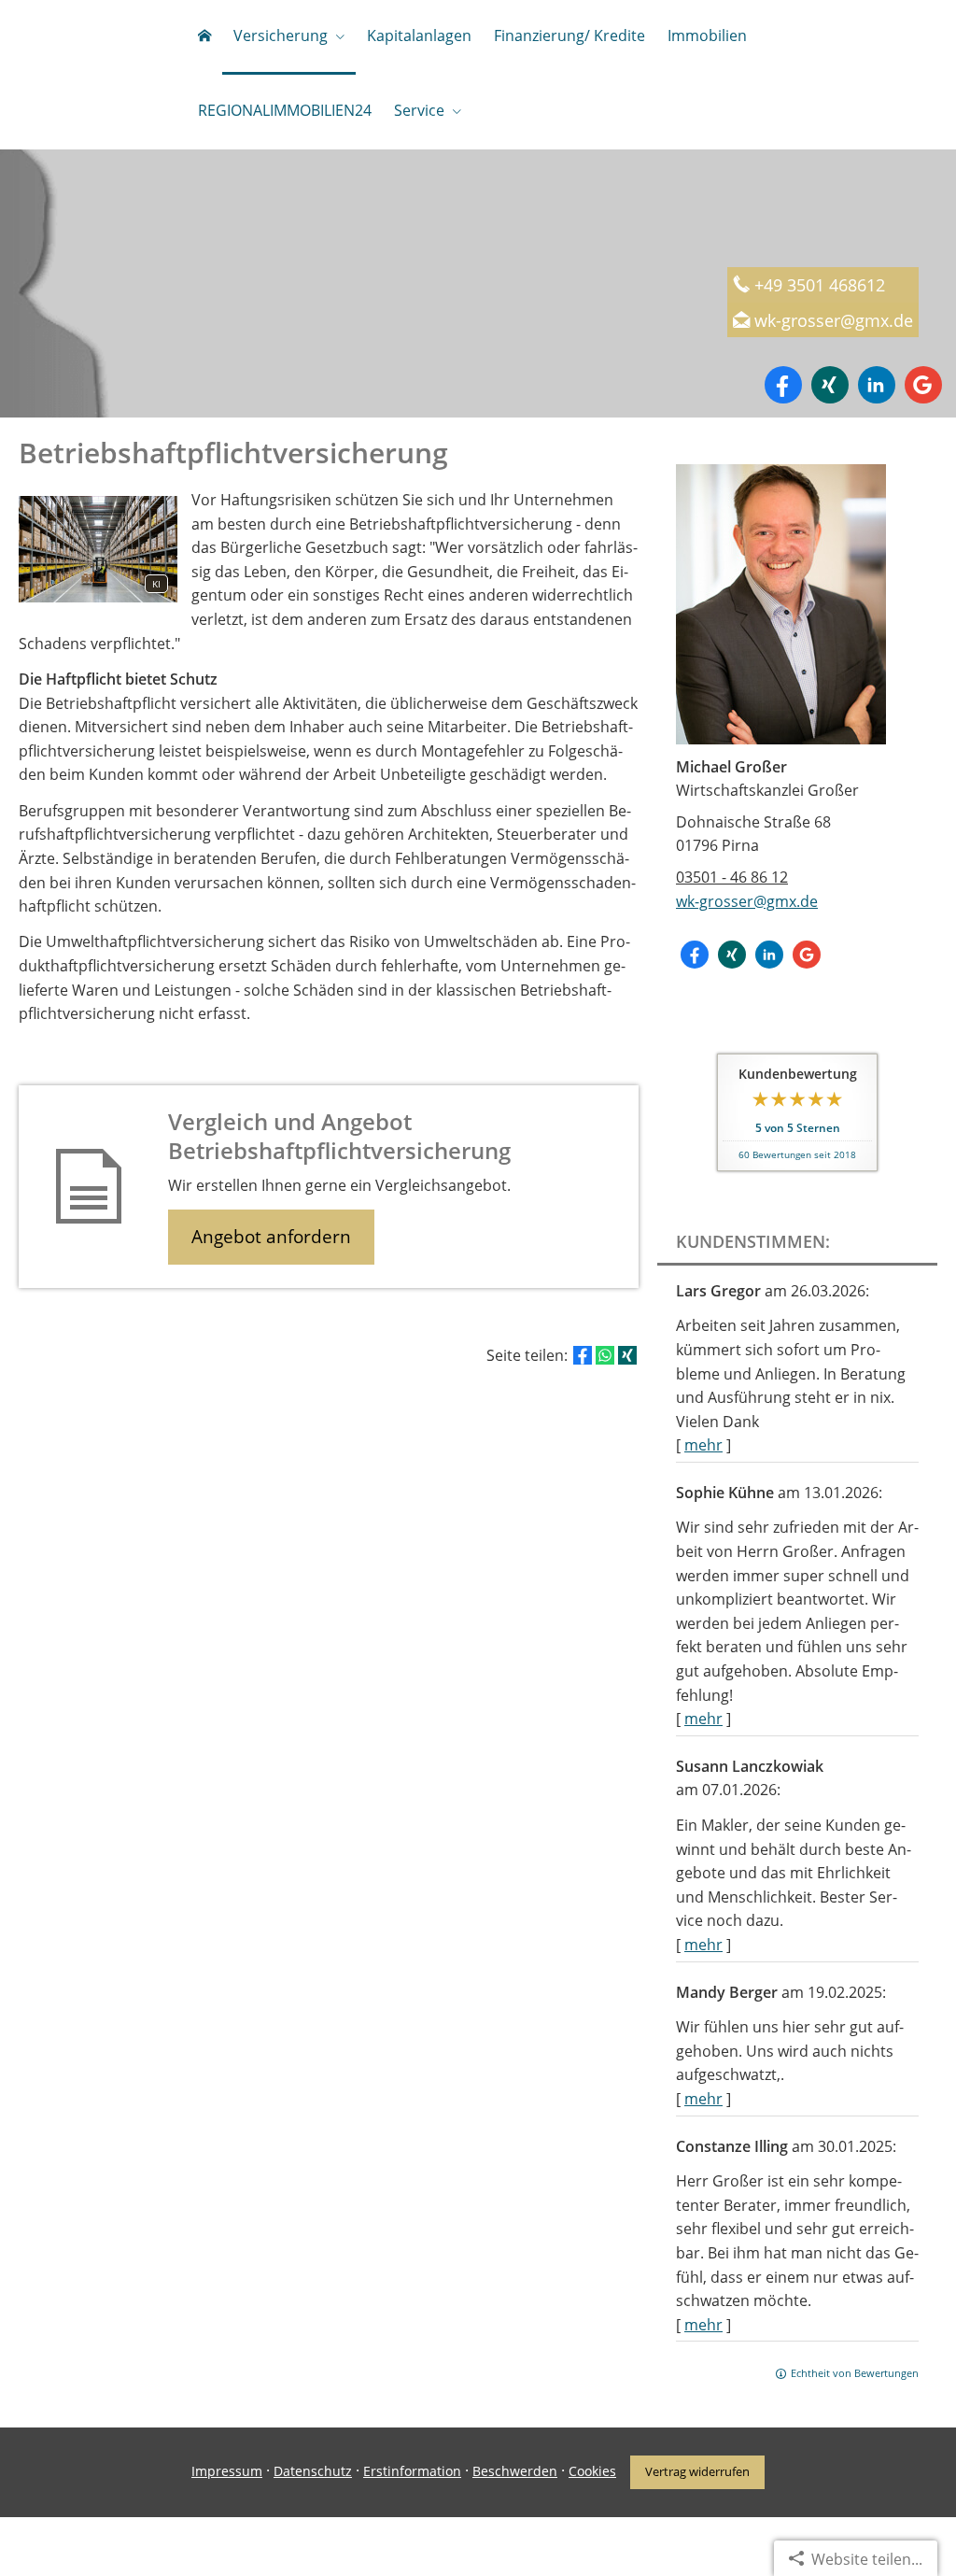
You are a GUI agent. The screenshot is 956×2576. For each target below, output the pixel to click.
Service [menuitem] (419, 110)
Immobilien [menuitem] (707, 35)
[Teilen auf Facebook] (583, 1355)
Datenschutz (313, 2471)
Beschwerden (515, 2471)
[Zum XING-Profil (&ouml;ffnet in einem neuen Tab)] (830, 385)
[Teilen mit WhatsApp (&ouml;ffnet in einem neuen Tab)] (605, 1355)
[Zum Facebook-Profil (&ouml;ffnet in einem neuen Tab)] (783, 385)
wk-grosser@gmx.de (834, 320)
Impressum (227, 2471)
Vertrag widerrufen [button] (697, 2471)
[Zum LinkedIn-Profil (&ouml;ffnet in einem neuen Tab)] (877, 385)
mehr (703, 1445)
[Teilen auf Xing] (627, 1355)
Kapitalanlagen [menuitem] (419, 35)
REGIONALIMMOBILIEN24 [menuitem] (285, 110)
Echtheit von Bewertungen (855, 2373)
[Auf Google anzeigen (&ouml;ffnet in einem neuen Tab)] (923, 385)
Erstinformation (412, 2471)
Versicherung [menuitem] (281, 35)
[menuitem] (204, 37)
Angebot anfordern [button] (271, 1237)
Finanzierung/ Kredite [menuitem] (569, 35)
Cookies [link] (592, 2471)
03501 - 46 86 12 (732, 877)
